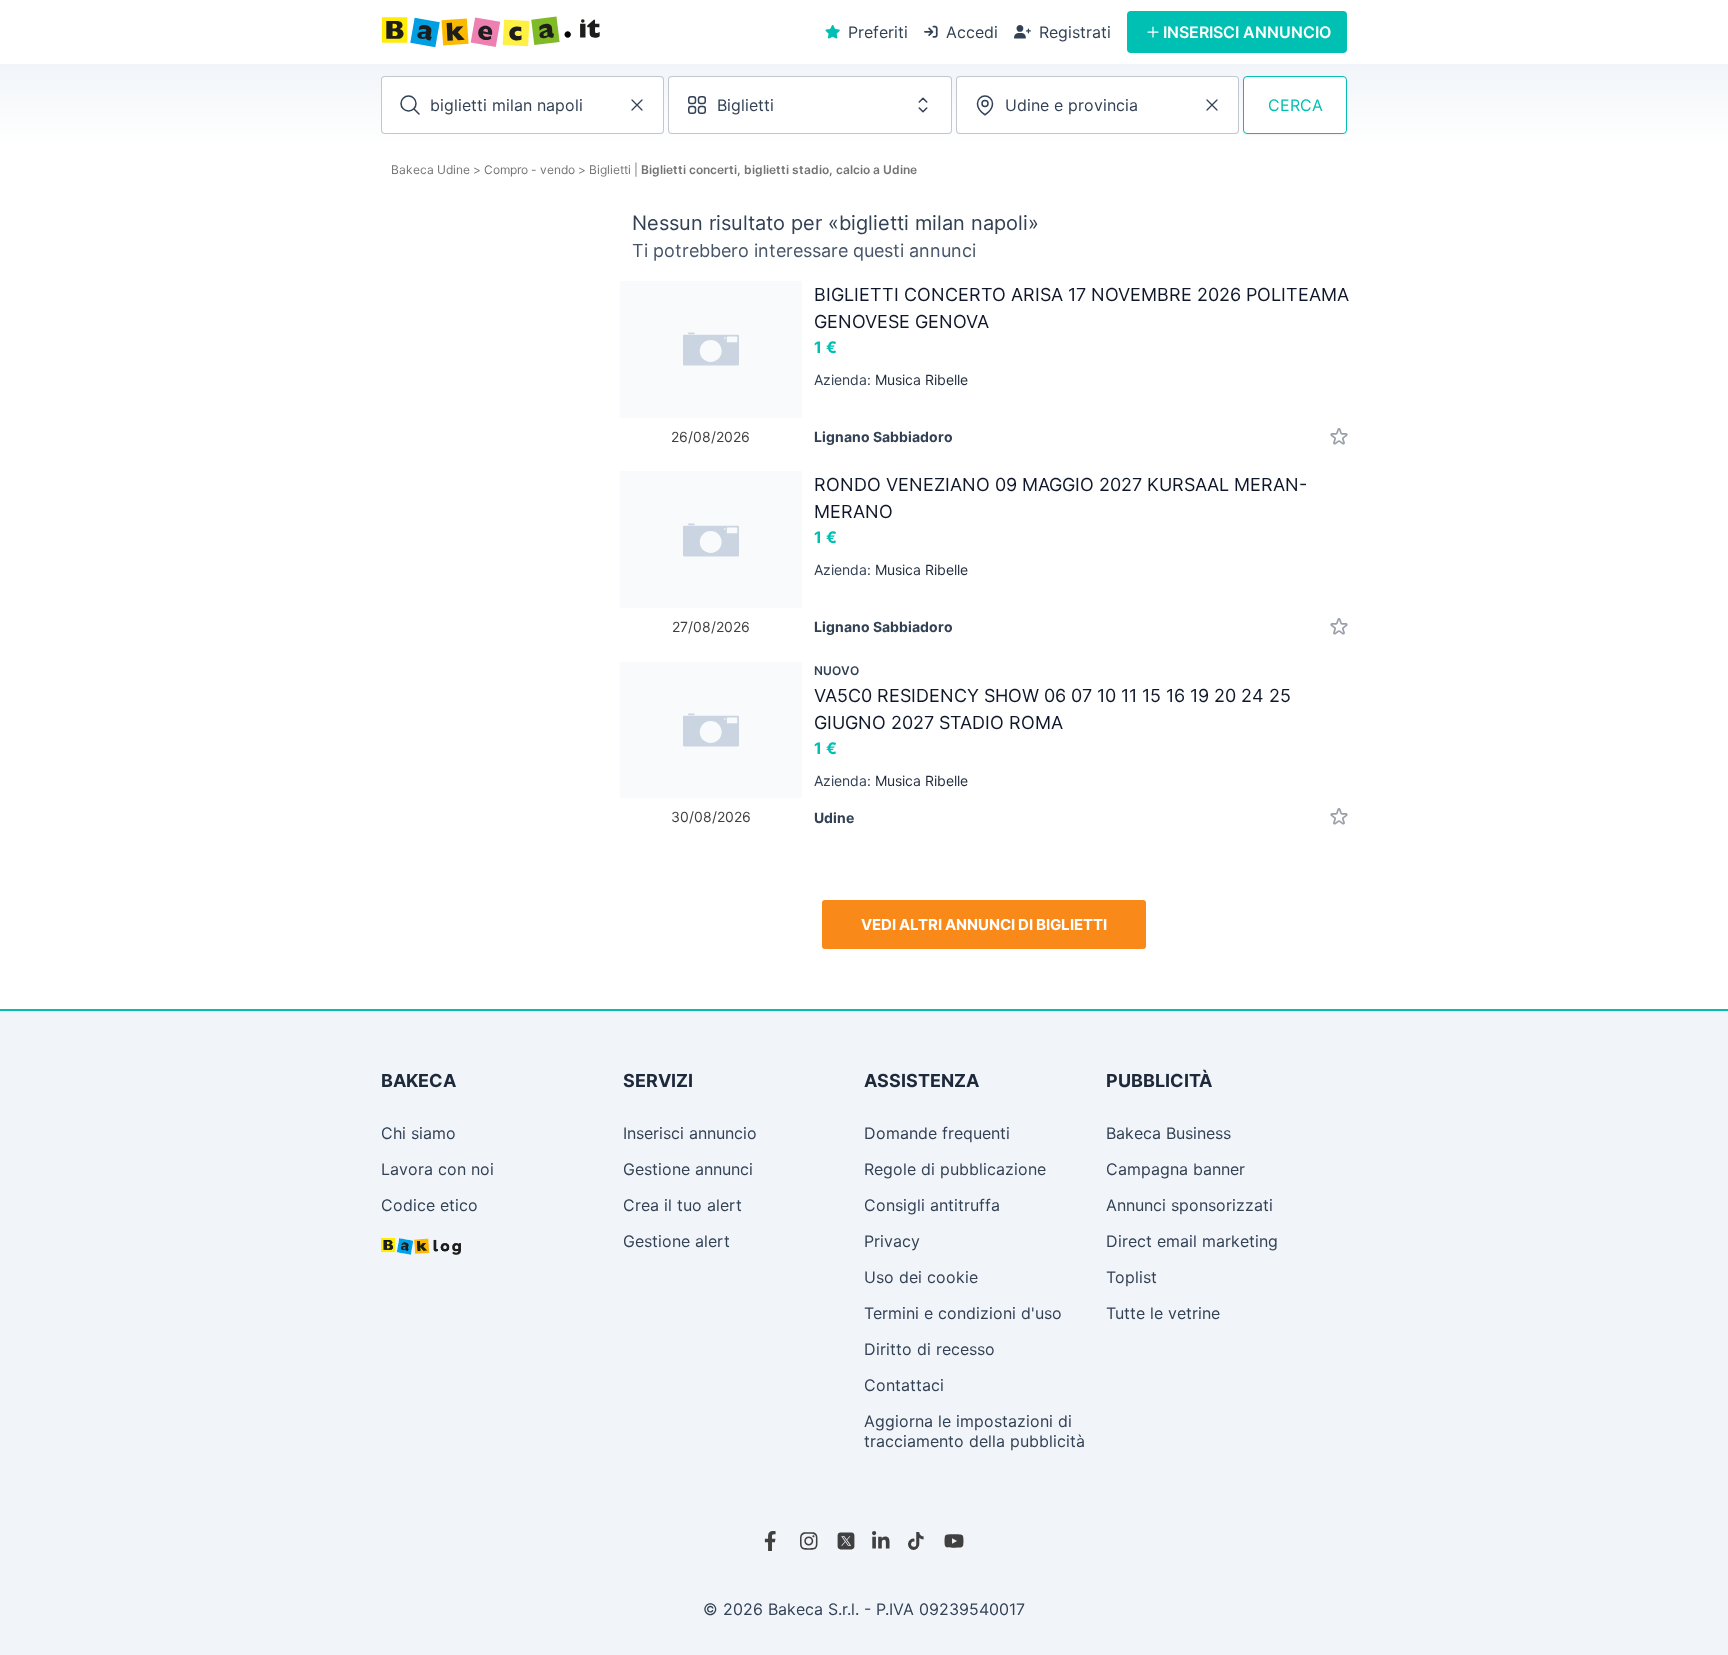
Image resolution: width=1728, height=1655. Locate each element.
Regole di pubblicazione (955, 1169)
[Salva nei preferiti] (1339, 436)
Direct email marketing (1192, 1241)
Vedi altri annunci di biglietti (984, 924)
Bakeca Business (1168, 1133)
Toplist (1131, 1277)
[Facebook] (774, 1541)
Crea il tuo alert (682, 1205)
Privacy (892, 1241)
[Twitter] (846, 1541)
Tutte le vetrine (1163, 1313)
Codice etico (429, 1205)
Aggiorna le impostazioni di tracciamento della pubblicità (974, 1431)
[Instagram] (810, 1541)
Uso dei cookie (921, 1277)
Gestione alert (676, 1241)
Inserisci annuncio (690, 1133)
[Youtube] (954, 1541)
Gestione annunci (688, 1169)
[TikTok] (918, 1541)
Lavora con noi (437, 1169)
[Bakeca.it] (563, 32)
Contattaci (904, 1385)
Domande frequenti (937, 1133)
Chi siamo (418, 1133)
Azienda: (891, 379)
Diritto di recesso (929, 1349)
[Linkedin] (882, 1541)
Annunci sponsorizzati (1189, 1205)
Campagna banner (1175, 1169)
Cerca (1295, 105)
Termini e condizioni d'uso (963, 1313)
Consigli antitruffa (932, 1205)
